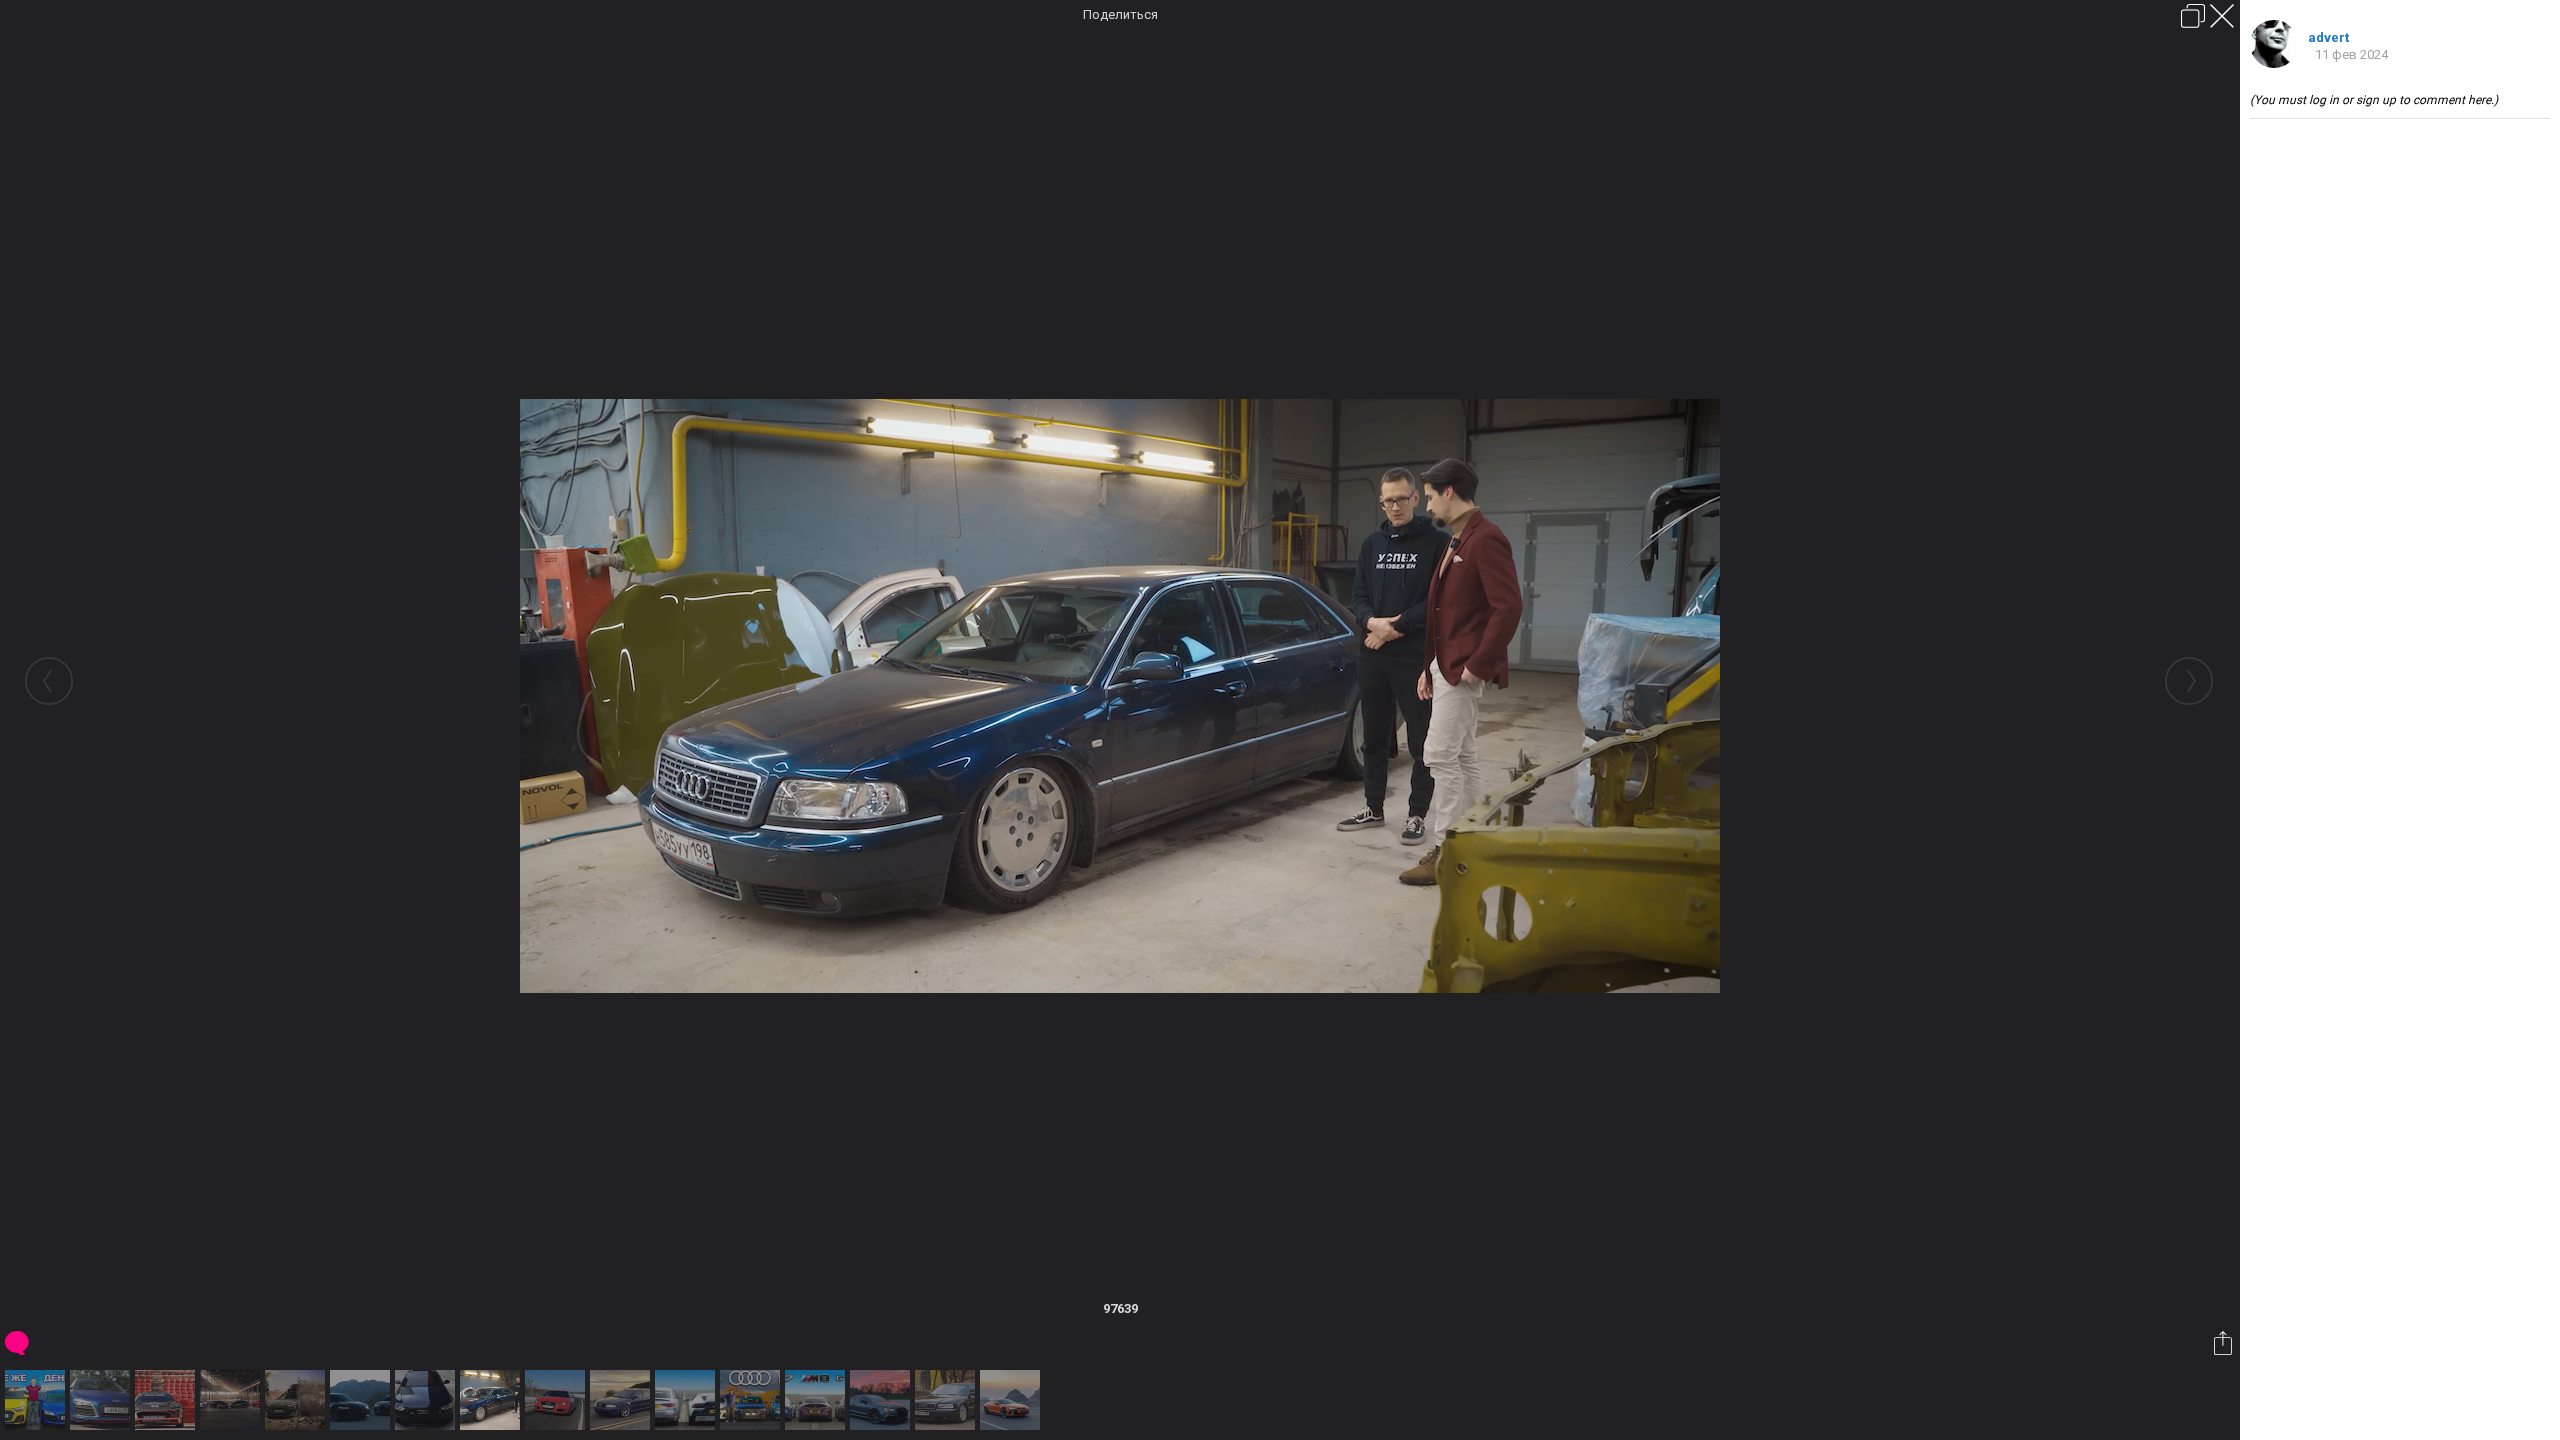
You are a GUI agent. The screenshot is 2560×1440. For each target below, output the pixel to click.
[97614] (232, 1400)
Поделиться (1120, 14)
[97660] (687, 1400)
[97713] (1012, 1400)
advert (2328, 37)
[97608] (37, 1400)
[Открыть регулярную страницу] (2193, 16)
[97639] (492, 1400)
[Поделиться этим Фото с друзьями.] (2224, 1343)
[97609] (102, 1400)
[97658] (557, 1400)
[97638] (427, 1400)
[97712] (947, 1400)
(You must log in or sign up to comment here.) (2374, 100)
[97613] (167, 1400)
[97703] (882, 1400)
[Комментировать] (18, 1343)
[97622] (297, 1400)
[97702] (817, 1400)
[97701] (752, 1400)
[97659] (622, 1400)
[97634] (362, 1400)
